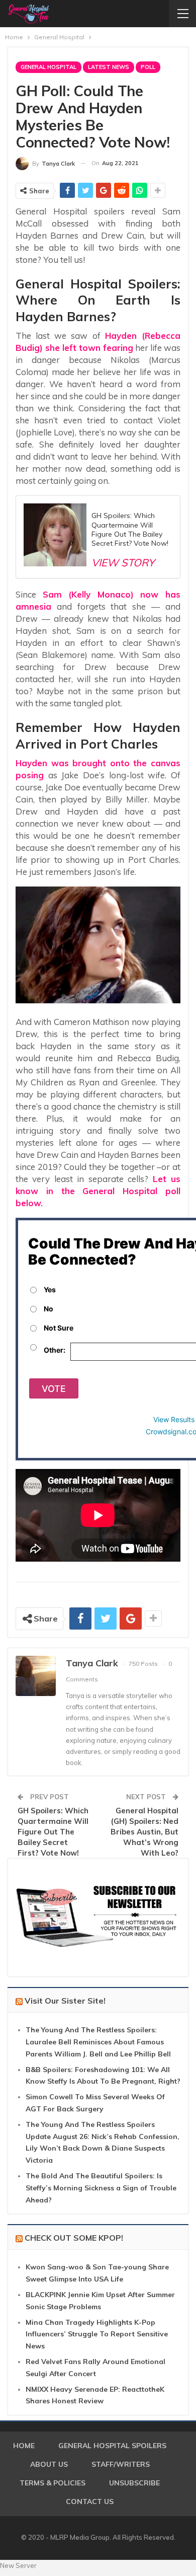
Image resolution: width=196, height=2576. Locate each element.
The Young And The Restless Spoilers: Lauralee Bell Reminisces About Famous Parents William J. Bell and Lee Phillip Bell (98, 2042)
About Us (49, 2464)
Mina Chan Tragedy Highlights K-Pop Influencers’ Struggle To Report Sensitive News (97, 2334)
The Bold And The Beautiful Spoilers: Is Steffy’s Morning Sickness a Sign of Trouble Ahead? (101, 2188)
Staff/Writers (121, 2464)
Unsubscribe (134, 2483)
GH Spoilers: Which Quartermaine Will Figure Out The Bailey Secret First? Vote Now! (53, 1832)
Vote (54, 1389)
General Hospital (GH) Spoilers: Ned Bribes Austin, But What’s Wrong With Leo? (144, 1832)
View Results (174, 1419)
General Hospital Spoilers (112, 2446)
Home (24, 2446)
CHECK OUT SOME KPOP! (74, 2238)
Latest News (109, 67)
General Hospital (48, 67)
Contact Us (90, 2501)
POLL (148, 67)
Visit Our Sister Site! (65, 2001)
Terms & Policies (53, 2483)
